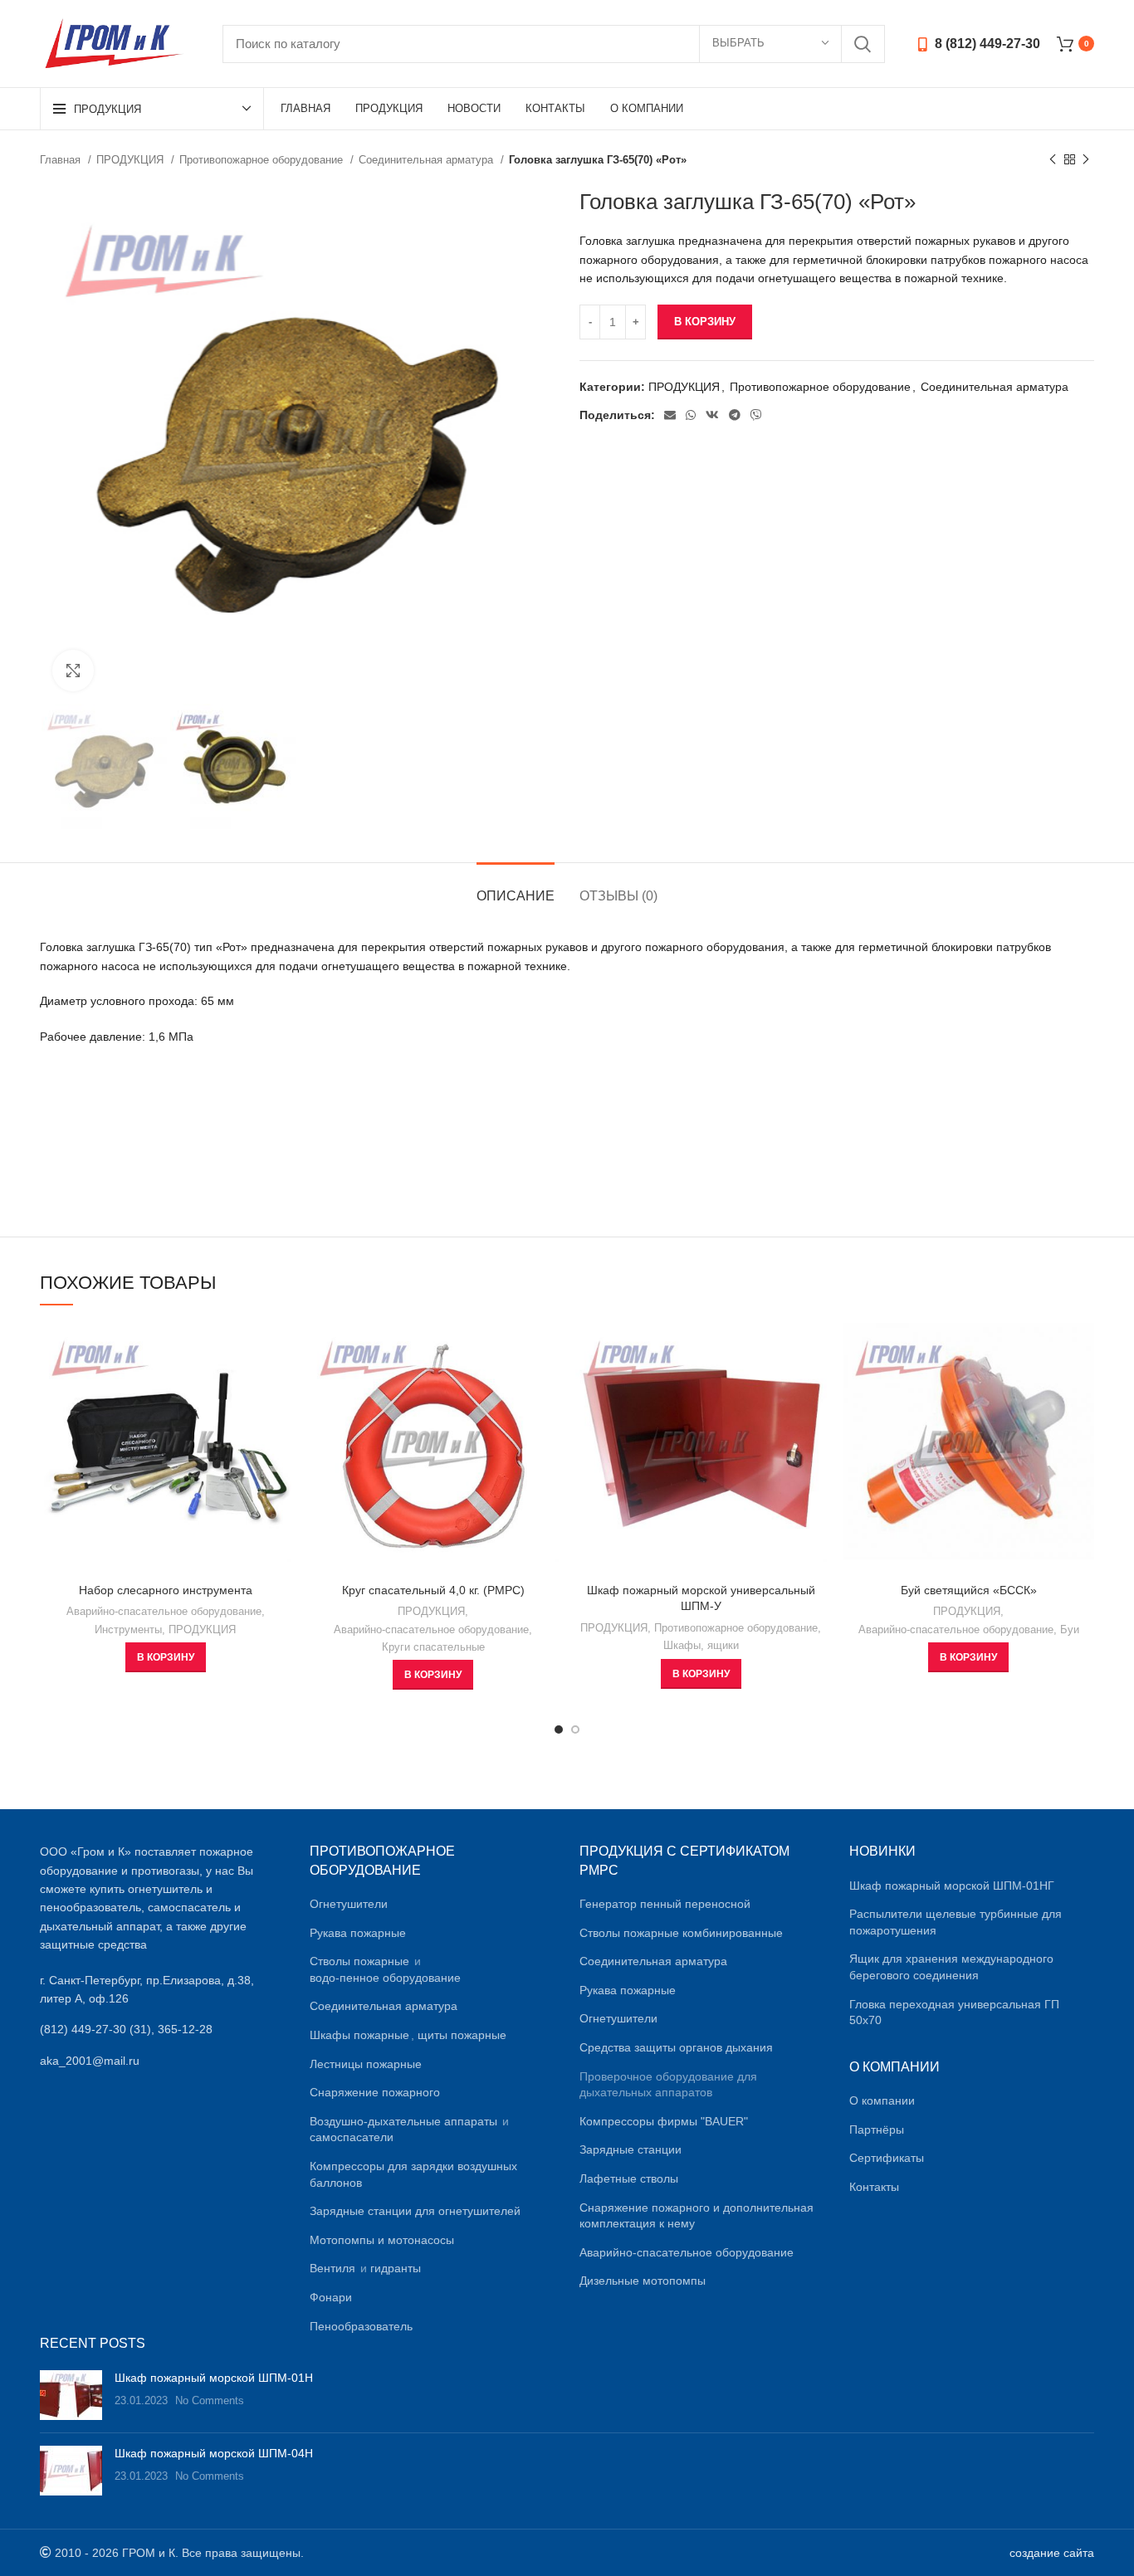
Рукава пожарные (358, 1933)
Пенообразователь (361, 2326)
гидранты (396, 2268)
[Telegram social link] (735, 415)
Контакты (874, 2187)
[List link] (162, 2029)
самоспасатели (352, 2137)
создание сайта (1052, 2553)
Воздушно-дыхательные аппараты (403, 2121)
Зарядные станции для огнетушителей (415, 2211)
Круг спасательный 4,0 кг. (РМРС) (433, 1590)
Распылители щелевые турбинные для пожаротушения (956, 1922)
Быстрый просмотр (279, 1350)
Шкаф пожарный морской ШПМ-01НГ (952, 1886)
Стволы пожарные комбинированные (681, 1933)
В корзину (705, 322)
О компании (882, 2100)
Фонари (331, 2297)
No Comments (210, 2401)
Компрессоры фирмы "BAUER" (664, 2121)
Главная (62, 160)
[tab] (516, 888)
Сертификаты (887, 2158)
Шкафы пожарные (359, 2035)
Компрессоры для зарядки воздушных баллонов (413, 2174)
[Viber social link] (756, 415)
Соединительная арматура (428, 160)
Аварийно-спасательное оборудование (164, 1611)
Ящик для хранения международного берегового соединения (951, 1967)
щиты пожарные (462, 2035)
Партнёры (877, 2130)
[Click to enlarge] (73, 671)
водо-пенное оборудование (385, 1978)
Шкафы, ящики (701, 1645)
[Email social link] (670, 415)
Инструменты (128, 1630)
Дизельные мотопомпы (643, 2281)
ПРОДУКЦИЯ (132, 160)
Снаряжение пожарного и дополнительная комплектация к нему (697, 2216)
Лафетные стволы (629, 2178)
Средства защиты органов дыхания (676, 2047)
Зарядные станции (631, 2149)
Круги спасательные (433, 1647)
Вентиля (332, 2268)
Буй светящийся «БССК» (969, 1590)
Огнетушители (349, 1904)
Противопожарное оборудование (263, 160)
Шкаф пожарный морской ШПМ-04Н (214, 2453)
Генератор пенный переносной (665, 1904)
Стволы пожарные (359, 1961)
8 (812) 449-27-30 (986, 44)
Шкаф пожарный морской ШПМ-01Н (214, 2378)
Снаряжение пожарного (375, 2092)
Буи (1070, 1630)
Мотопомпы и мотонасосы (382, 2240)
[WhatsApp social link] (691, 415)
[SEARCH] (863, 44)
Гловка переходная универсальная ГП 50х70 (954, 2013)
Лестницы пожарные (366, 2064)
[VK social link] (712, 415)
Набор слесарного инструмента (166, 1590)
